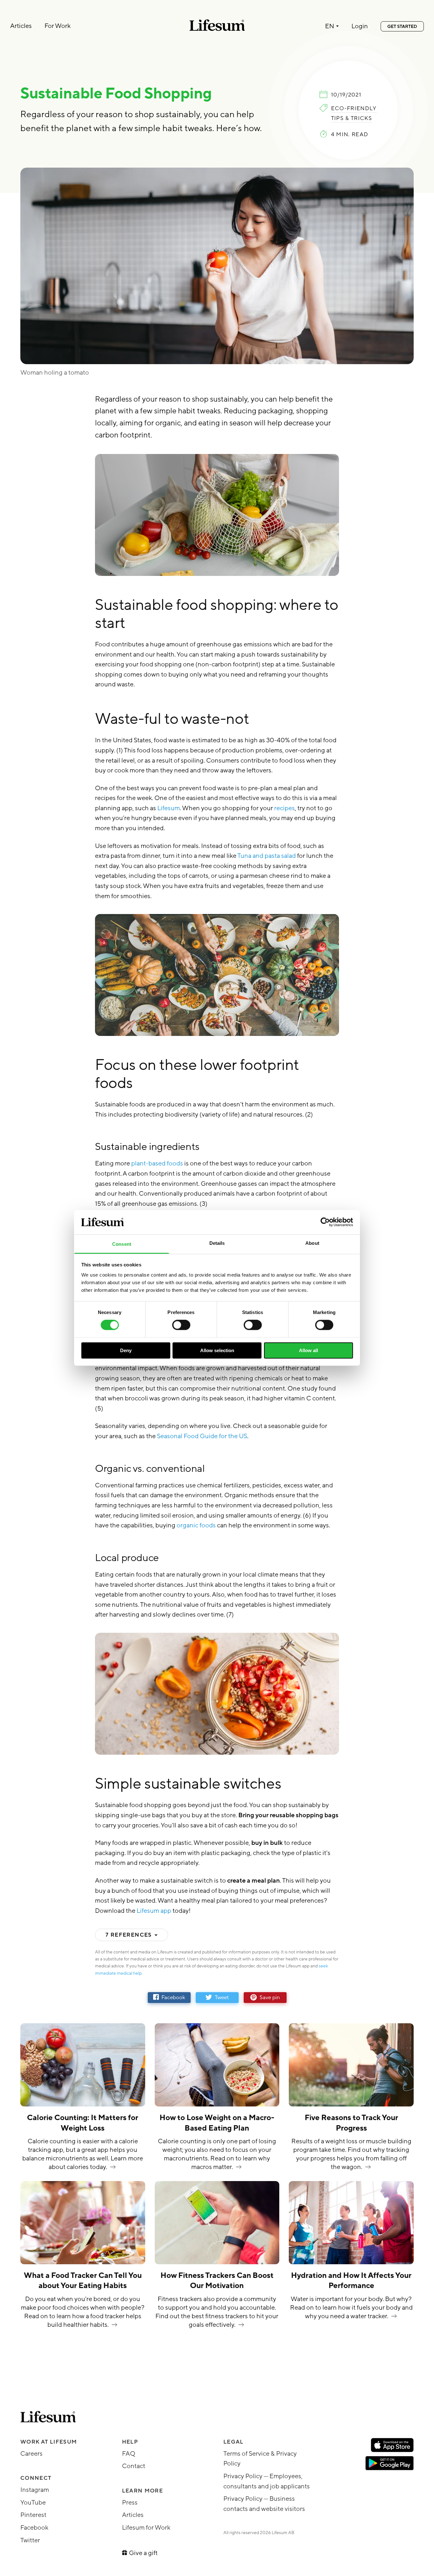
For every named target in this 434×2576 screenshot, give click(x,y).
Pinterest (33, 2515)
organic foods (197, 1525)
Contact (134, 2466)
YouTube (33, 2503)
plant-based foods (158, 1164)
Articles (21, 26)
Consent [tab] (122, 1244)
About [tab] (312, 1243)
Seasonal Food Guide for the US (202, 1436)
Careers (31, 2454)
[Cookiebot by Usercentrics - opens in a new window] (325, 1222)
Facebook (34, 2528)
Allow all (309, 1350)
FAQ (129, 2454)
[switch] (181, 1325)
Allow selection (217, 1350)
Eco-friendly (354, 109)
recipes (285, 808)
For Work (58, 26)
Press (130, 2503)
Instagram (35, 2490)
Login (360, 27)
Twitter (30, 2540)
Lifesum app (155, 1911)
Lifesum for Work (146, 2528)
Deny (126, 1350)
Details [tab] (217, 1243)
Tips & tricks (352, 118)
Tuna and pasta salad (266, 856)
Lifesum (169, 808)
